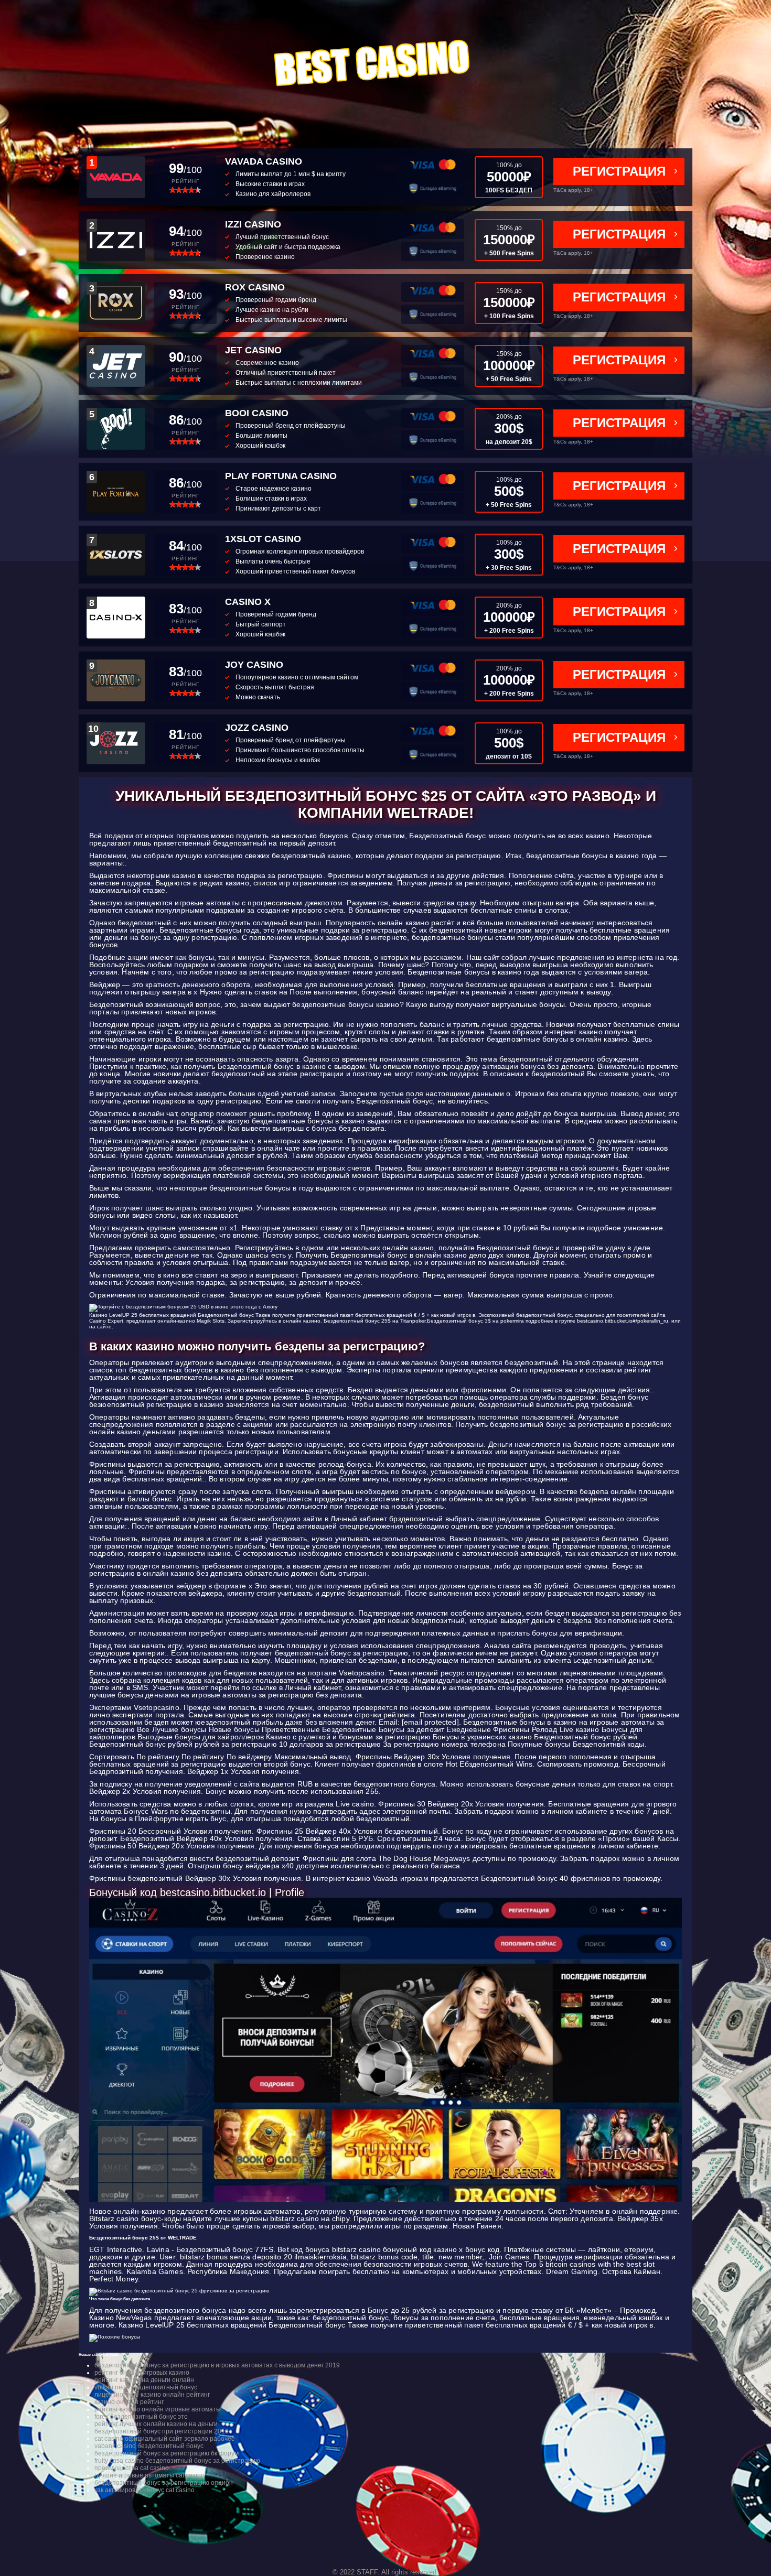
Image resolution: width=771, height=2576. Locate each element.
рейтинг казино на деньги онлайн (144, 2380)
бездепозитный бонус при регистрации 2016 (162, 2431)
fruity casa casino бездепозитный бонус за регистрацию (177, 2461)
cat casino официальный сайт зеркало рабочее (165, 2439)
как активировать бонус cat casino (144, 2490)
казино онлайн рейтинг (129, 2402)
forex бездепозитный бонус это (141, 2417)
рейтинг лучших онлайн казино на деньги (156, 2424)
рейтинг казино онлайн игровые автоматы (158, 2409)
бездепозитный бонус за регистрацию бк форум (167, 2453)
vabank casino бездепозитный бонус (149, 2446)
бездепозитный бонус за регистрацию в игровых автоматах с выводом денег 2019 (217, 2365)
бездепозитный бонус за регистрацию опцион (164, 2483)
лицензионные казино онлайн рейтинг (152, 2395)
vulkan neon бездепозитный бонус (146, 2387)
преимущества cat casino (132, 2468)
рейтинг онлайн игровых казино (142, 2373)
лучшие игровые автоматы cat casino (149, 2475)
